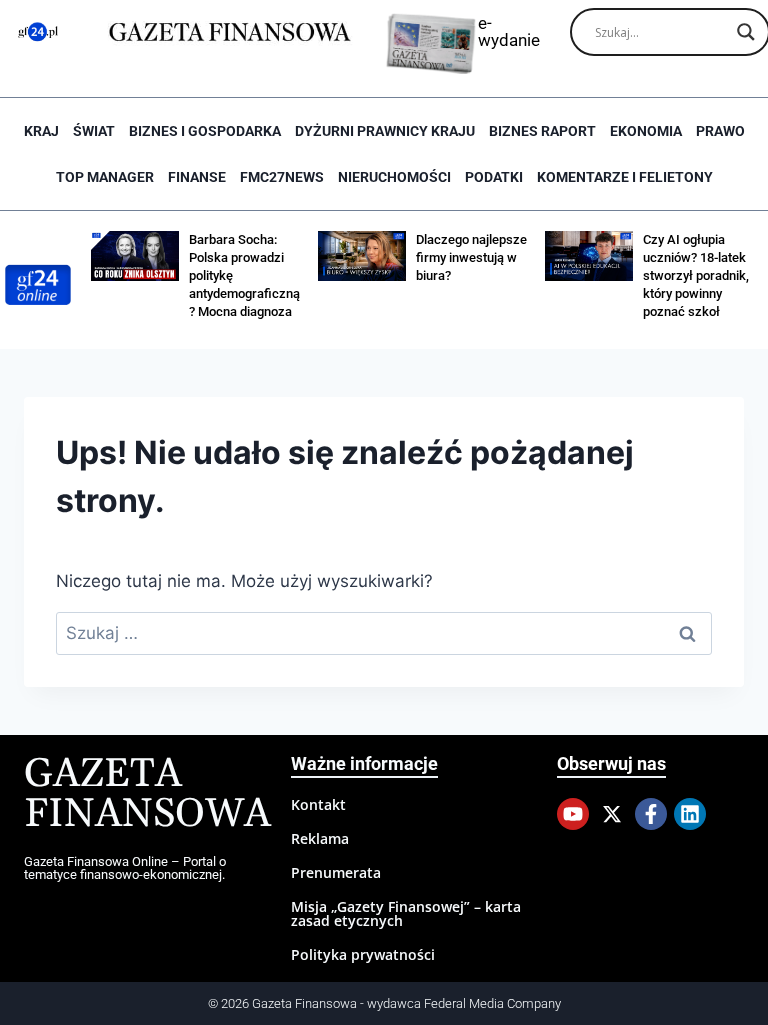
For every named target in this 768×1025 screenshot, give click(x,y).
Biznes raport (542, 131)
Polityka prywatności (363, 954)
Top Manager (105, 177)
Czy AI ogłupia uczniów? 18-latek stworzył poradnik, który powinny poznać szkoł (696, 275)
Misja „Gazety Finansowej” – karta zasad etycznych (406, 913)
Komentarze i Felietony (625, 177)
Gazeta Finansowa (147, 794)
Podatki (494, 177)
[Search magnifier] (746, 32)
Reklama (320, 838)
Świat (94, 131)
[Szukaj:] (384, 633)
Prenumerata (336, 872)
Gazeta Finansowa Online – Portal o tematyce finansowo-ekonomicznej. (125, 868)
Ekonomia (646, 131)
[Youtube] (573, 814)
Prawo (720, 131)
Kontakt (318, 804)
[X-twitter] (612, 814)
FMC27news (282, 177)
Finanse (197, 177)
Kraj (41, 131)
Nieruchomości (394, 177)
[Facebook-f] (651, 814)
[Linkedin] (690, 814)
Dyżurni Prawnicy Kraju (385, 131)
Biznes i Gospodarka (205, 131)
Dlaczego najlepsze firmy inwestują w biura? (471, 257)
